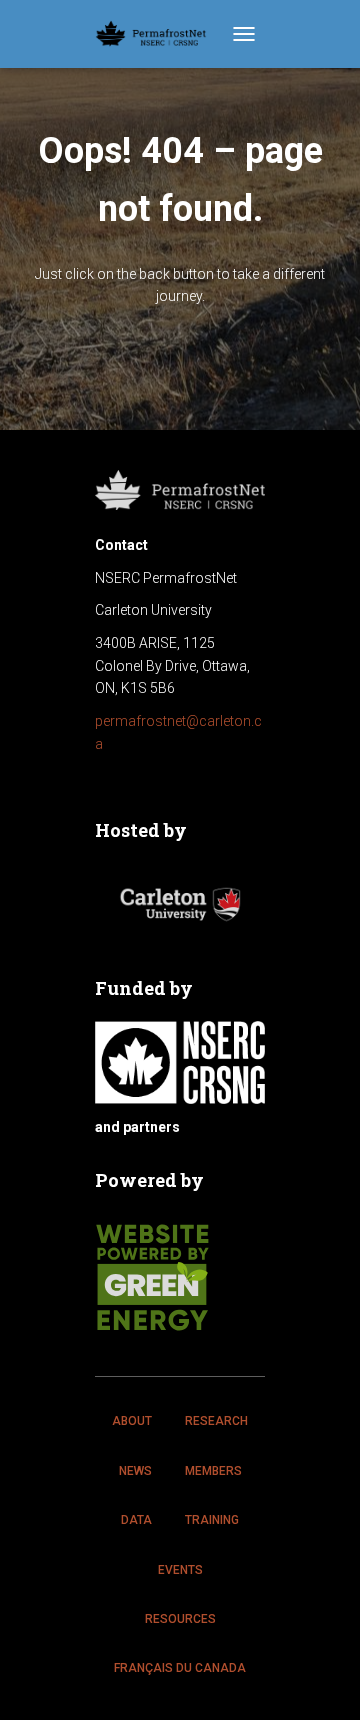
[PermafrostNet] (158, 34)
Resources (180, 1619)
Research (216, 1421)
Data (136, 1520)
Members (213, 1471)
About (132, 1421)
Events (180, 1570)
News (135, 1471)
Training (212, 1520)
